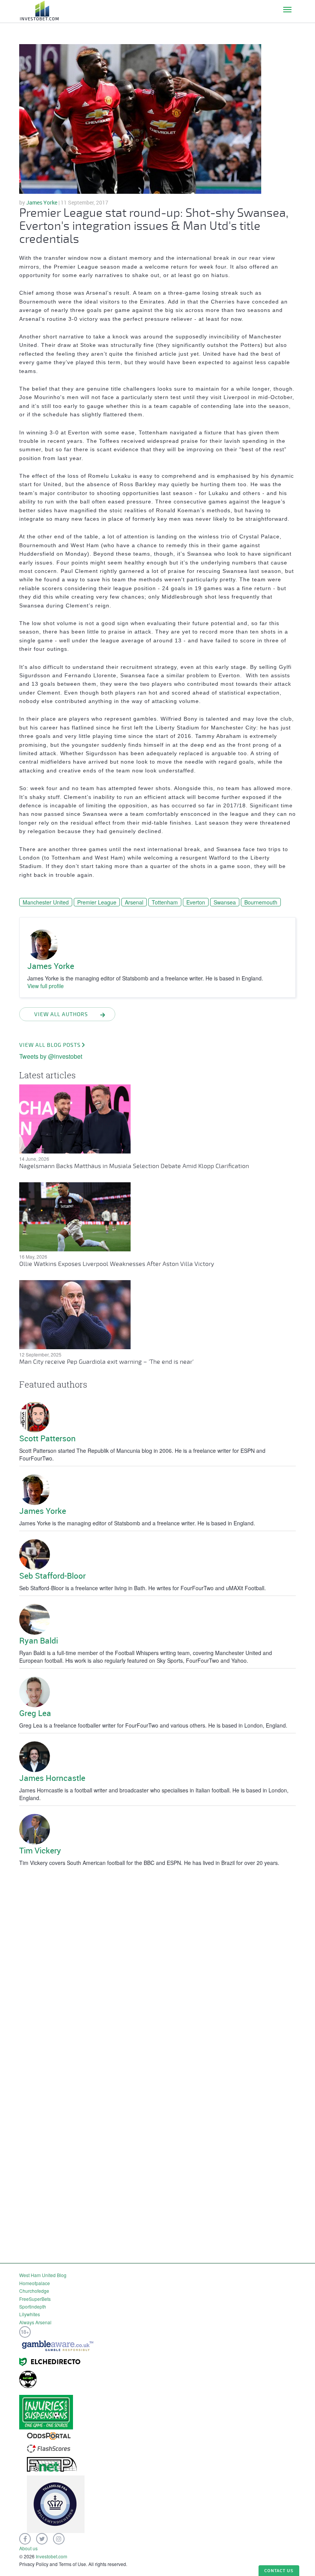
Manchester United (46, 902)
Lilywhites (30, 2314)
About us (28, 2548)
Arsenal (134, 902)
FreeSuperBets (35, 2299)
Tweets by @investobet (51, 1056)
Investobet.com (51, 2556)
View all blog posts (50, 1045)
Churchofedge (34, 2291)
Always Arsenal (35, 2322)
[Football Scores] (49, 2448)
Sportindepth (33, 2306)
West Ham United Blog (43, 2275)
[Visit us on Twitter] (42, 2539)
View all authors (61, 1014)
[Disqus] (157, 1966)
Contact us (279, 2570)
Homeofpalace (35, 2283)
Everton (196, 902)
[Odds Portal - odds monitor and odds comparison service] (49, 2435)
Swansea (225, 902)
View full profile (46, 986)
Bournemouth (261, 902)
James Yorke (42, 202)
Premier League (97, 902)
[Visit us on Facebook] (25, 2539)
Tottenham (165, 902)
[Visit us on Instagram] (59, 2539)
